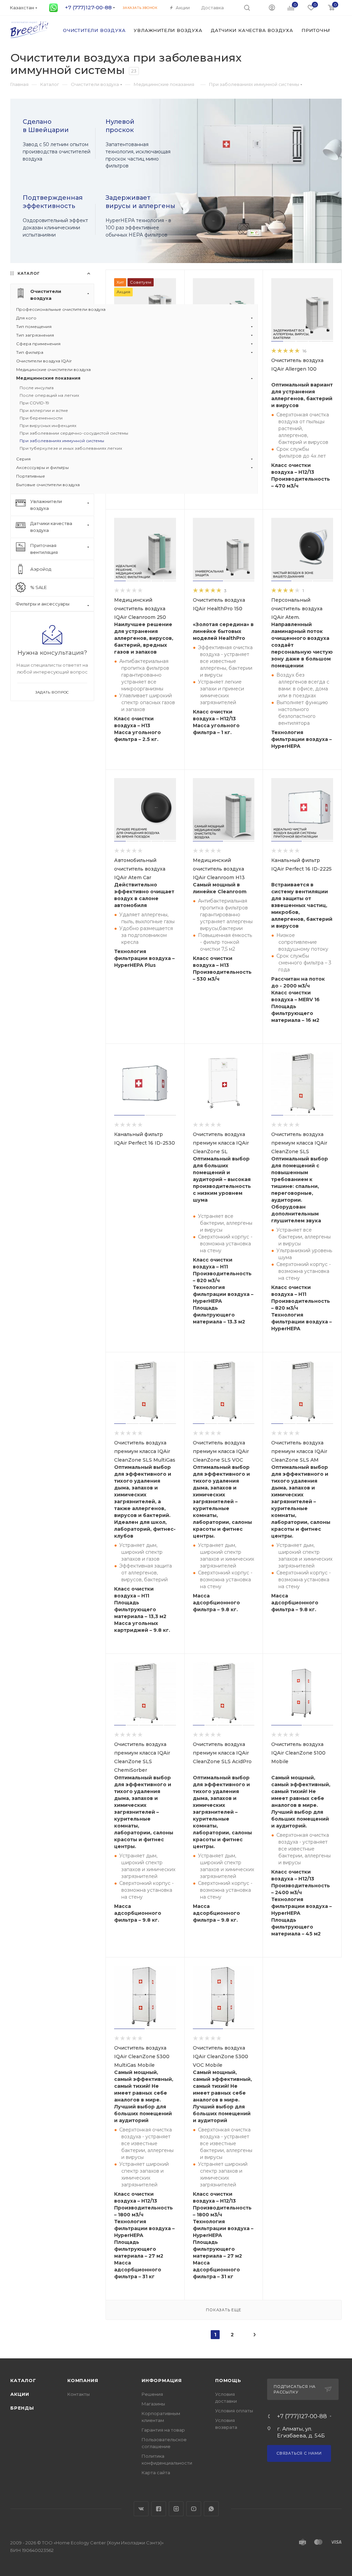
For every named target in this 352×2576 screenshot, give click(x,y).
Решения (152, 2394)
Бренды (22, 2408)
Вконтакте (141, 2509)
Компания (83, 2380)
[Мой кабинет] (272, 7)
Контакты (79, 2394)
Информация (162, 2380)
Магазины (153, 2404)
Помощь (228, 2380)
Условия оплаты (234, 2411)
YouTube (194, 2509)
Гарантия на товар (163, 2430)
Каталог (23, 2380)
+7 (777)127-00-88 (302, 2416)
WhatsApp (211, 2509)
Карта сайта (156, 2473)
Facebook (159, 2509)
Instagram (176, 2509)
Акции (20, 2394)
